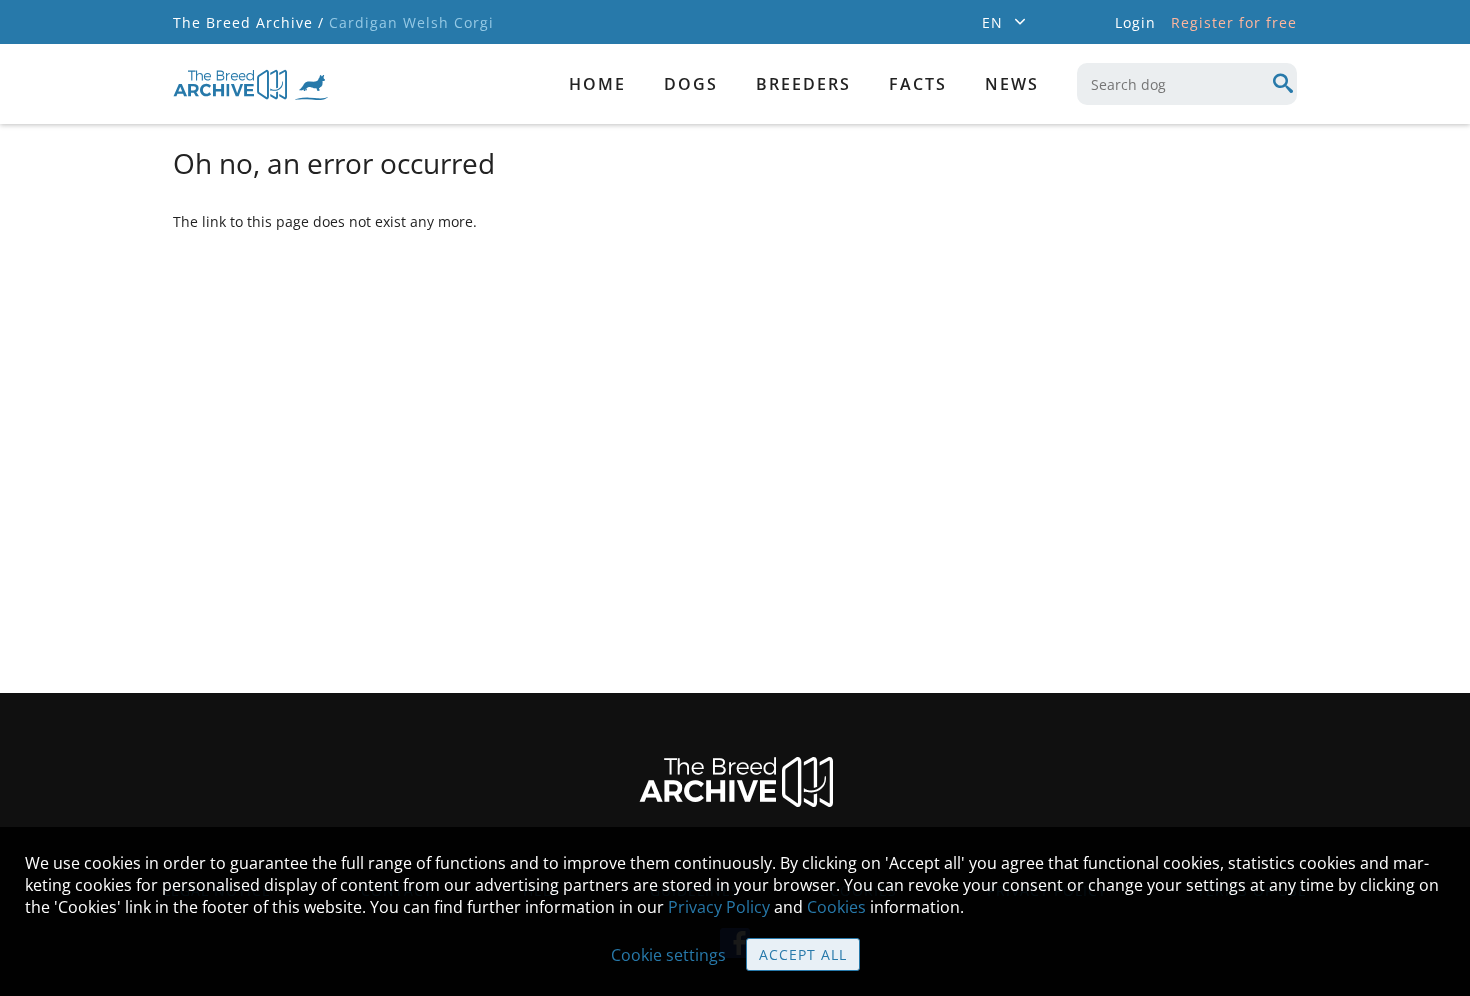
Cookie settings (668, 955)
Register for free (1234, 22)
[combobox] (1187, 84)
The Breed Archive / (248, 22)
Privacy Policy (719, 907)
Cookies (836, 907)
